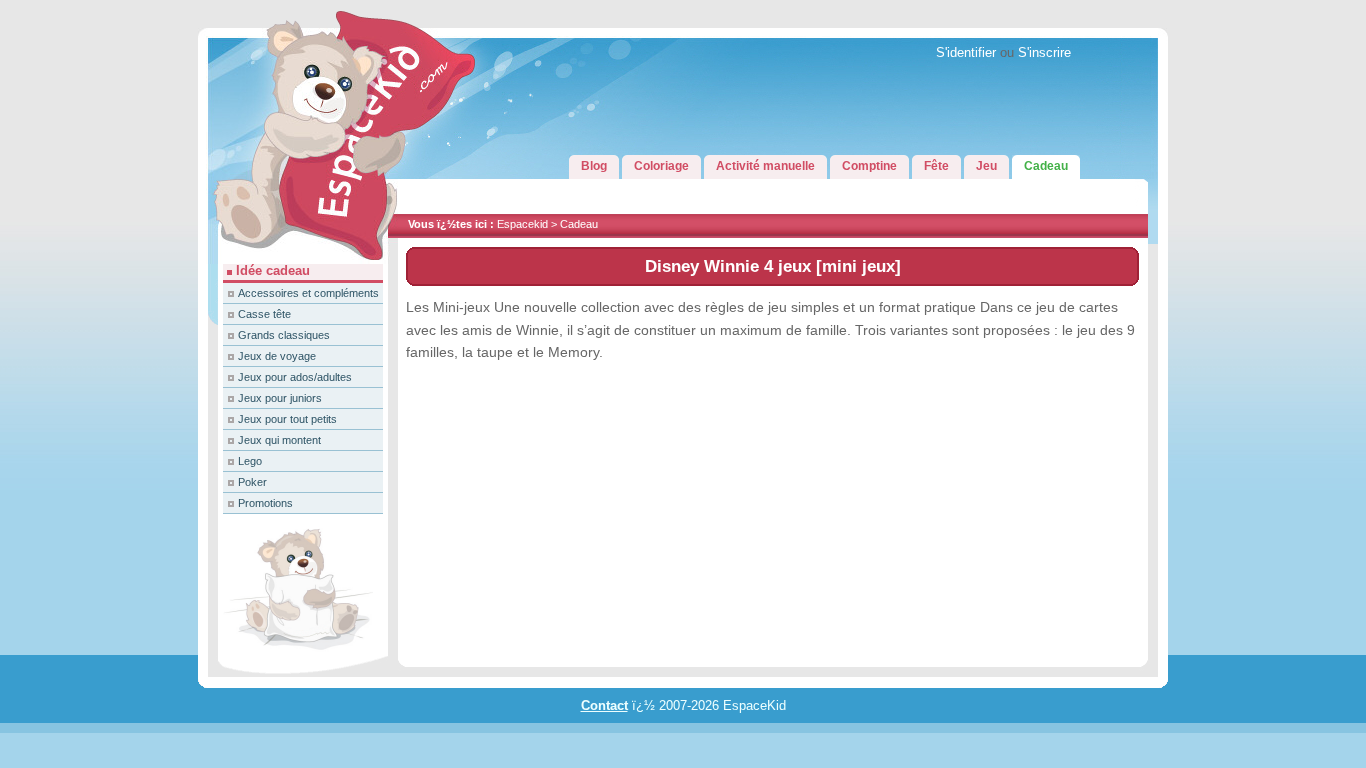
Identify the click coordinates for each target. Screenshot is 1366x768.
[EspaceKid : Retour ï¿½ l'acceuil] (298, 260)
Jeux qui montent (279, 440)
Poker (252, 482)
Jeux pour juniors (280, 398)
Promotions (265, 503)
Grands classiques (284, 335)
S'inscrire (1044, 53)
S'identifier (966, 53)
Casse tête (264, 314)
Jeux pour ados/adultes (295, 377)
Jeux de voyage (277, 356)
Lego (250, 461)
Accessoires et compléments (308, 293)
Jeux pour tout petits (287, 419)
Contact (604, 706)
